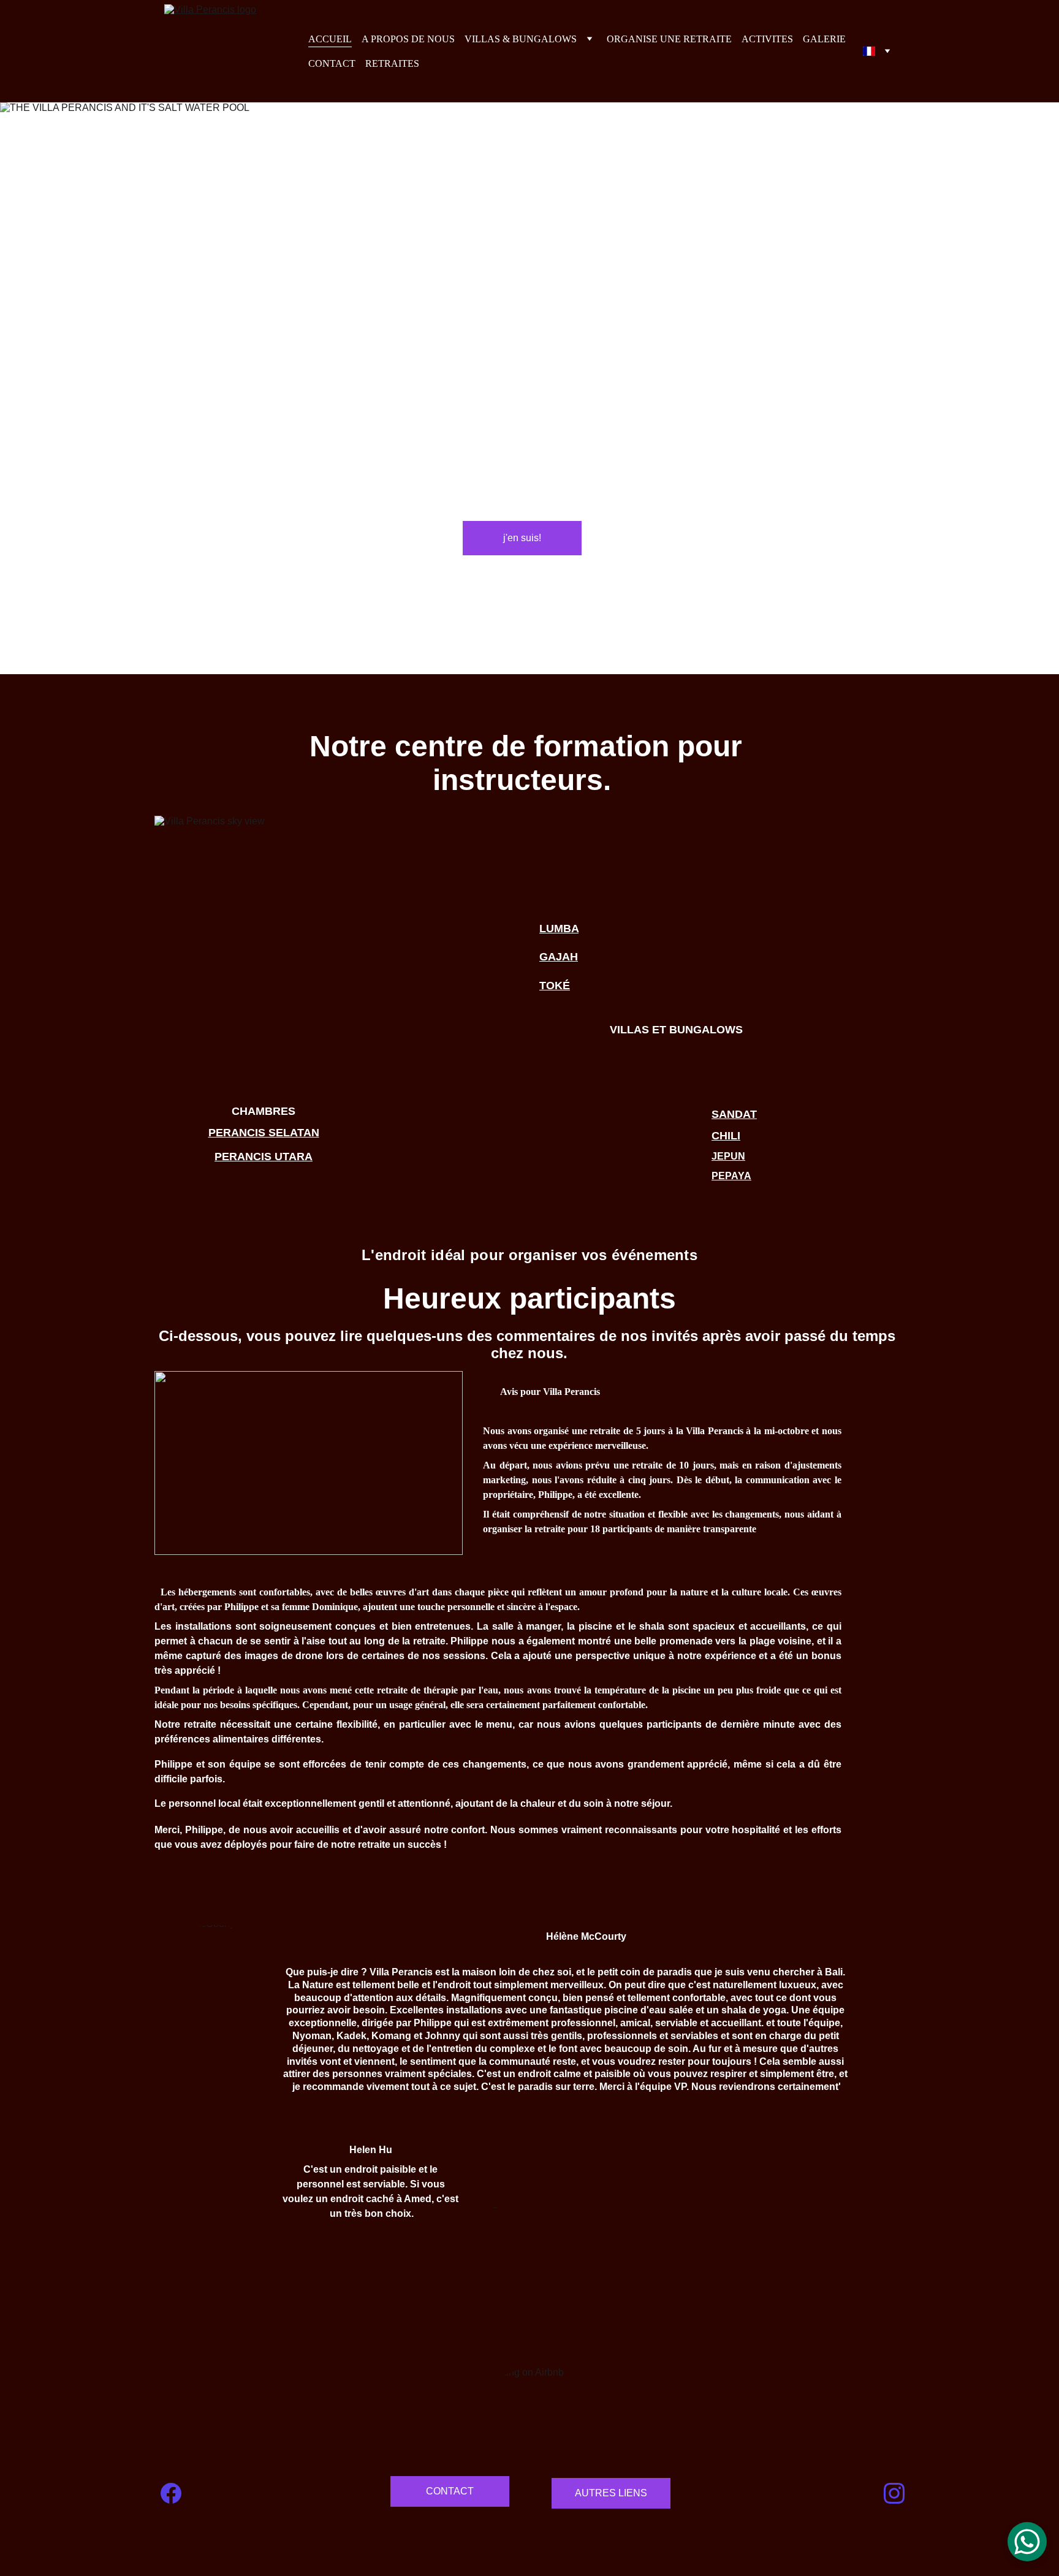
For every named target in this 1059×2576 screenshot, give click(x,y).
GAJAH (559, 957)
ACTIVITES (767, 39)
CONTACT (332, 63)
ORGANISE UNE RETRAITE (669, 39)
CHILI (726, 1136)
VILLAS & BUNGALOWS (521, 39)
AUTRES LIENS (611, 2493)
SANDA (731, 1114)
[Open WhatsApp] (1027, 2542)
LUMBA (559, 929)
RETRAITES (392, 63)
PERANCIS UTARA (264, 1157)
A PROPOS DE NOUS (408, 39)
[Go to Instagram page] (894, 2493)
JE (718, 1156)
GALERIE (824, 39)
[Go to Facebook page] (171, 2493)
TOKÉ (555, 986)
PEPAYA (731, 1176)
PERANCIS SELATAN (264, 1133)
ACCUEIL (330, 39)
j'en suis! (522, 538)
